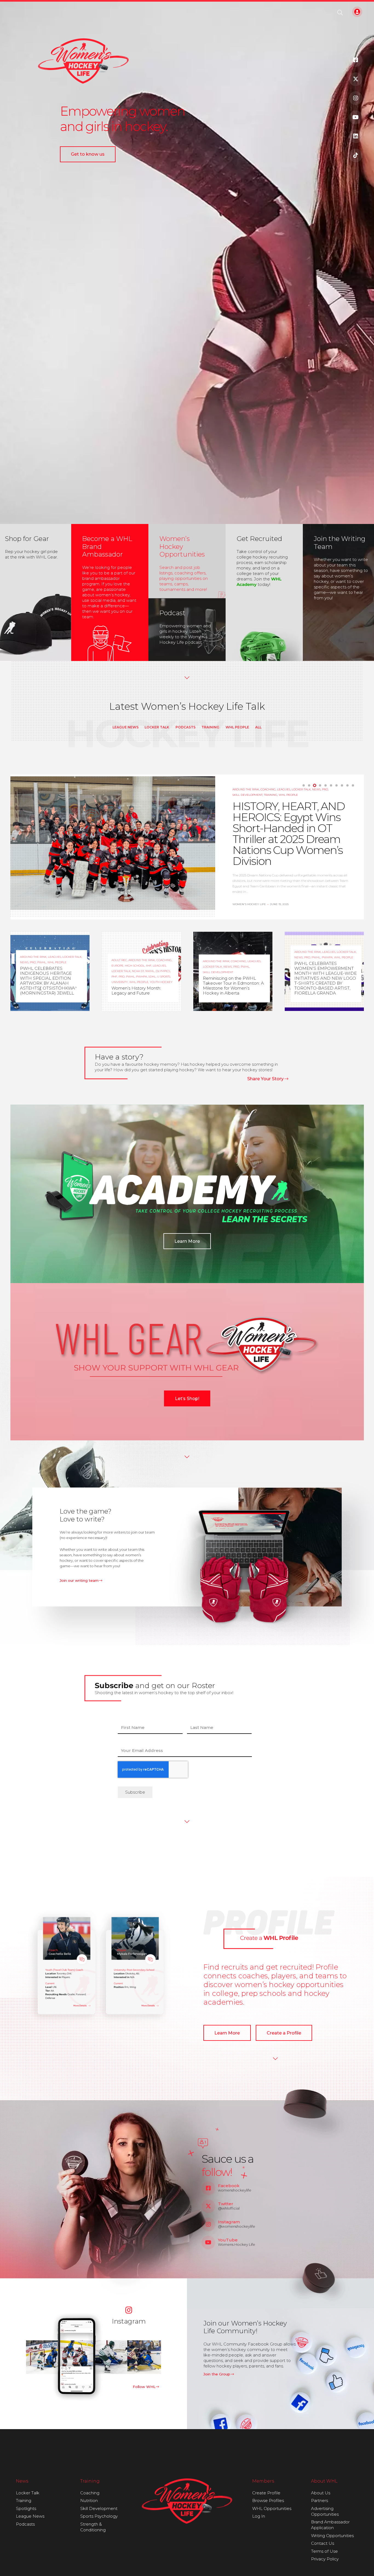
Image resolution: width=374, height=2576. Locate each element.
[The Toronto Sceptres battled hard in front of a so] (110, 2357)
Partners (320, 2501)
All (258, 727)
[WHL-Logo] (187, 2501)
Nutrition (89, 2501)
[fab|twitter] (356, 79)
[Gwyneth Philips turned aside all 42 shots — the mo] (77, 2357)
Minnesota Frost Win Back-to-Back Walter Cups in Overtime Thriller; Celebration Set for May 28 (288, 832)
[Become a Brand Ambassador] (110, 592)
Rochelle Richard (247, 892)
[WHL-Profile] (271, 1929)
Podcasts (185, 727)
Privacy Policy (325, 2559)
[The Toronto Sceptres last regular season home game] (43, 2357)
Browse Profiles (268, 2501)
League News (126, 727)
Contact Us (323, 2543)
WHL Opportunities (272, 2508)
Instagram (129, 2321)
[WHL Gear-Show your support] (187, 1346)
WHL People (237, 727)
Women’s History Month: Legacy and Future (136, 991)
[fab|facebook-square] (356, 60)
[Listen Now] (187, 627)
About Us (321, 2493)
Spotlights (26, 2508)
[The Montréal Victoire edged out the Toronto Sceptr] (144, 2357)
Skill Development (99, 2508)
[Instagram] (129, 2310)
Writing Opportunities (332, 2536)
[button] (340, 13)
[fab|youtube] (356, 117)
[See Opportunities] (187, 561)
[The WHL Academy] (264, 592)
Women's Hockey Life (37, 1001)
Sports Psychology (99, 2516)
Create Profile (266, 2493)
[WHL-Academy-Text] (201, 1192)
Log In (259, 2516)
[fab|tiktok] (356, 155)
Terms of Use (324, 2551)
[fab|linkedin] (356, 136)
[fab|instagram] (356, 98)
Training (210, 727)
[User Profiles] (99, 1967)
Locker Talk (157, 727)
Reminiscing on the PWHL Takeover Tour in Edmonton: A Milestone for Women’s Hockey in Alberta (233, 986)
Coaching (90, 2493)
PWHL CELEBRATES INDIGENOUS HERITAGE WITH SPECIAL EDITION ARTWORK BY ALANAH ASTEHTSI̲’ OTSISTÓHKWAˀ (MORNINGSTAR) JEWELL (48, 981)
